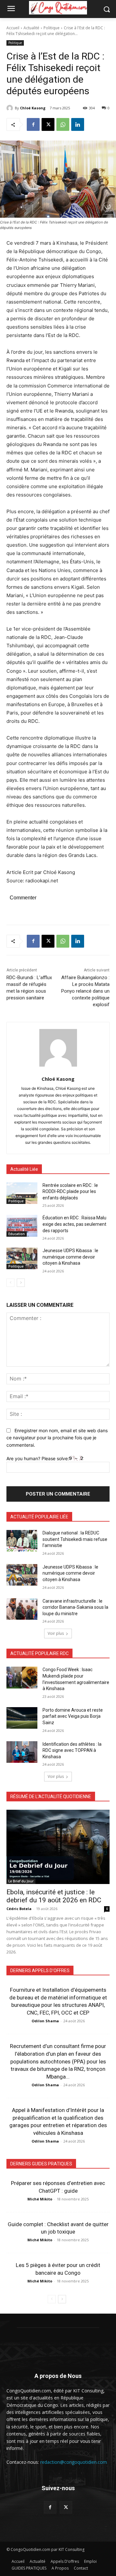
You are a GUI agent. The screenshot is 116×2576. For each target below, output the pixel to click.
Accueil (13, 28)
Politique (52, 28)
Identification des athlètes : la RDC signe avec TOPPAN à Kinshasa (72, 1750)
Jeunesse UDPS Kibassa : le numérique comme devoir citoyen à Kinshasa (70, 1257)
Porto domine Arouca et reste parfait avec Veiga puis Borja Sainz (73, 1716)
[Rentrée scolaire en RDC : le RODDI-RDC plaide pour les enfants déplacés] (22, 1193)
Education (17, 1234)
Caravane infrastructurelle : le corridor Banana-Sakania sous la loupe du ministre (75, 1607)
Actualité (31, 28)
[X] (48, 124)
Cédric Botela (19, 1909)
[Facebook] (33, 124)
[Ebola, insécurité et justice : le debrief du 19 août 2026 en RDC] (58, 1847)
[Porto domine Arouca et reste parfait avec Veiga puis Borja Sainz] (22, 1718)
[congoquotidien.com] (58, 8)
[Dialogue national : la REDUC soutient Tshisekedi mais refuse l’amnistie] (22, 1541)
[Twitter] (66, 2507)
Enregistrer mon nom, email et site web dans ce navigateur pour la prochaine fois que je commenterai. (57, 1438)
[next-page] (21, 1283)
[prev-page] (10, 1283)
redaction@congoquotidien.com (74, 2462)
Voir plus (56, 1633)
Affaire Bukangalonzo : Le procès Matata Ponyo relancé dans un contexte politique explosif (85, 991)
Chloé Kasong (33, 108)
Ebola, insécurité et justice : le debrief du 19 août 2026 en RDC (54, 1896)
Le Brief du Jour (21, 1881)
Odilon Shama (45, 2021)
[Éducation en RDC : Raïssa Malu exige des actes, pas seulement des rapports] (22, 1226)
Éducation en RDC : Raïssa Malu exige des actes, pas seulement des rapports (74, 1224)
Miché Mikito (40, 2199)
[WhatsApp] (63, 124)
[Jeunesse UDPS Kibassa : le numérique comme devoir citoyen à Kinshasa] (22, 1258)
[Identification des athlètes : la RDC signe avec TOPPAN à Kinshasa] (22, 1752)
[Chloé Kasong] (11, 108)
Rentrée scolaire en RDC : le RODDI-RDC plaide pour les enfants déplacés (70, 1192)
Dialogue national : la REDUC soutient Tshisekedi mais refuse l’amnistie (75, 1539)
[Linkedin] (78, 124)
